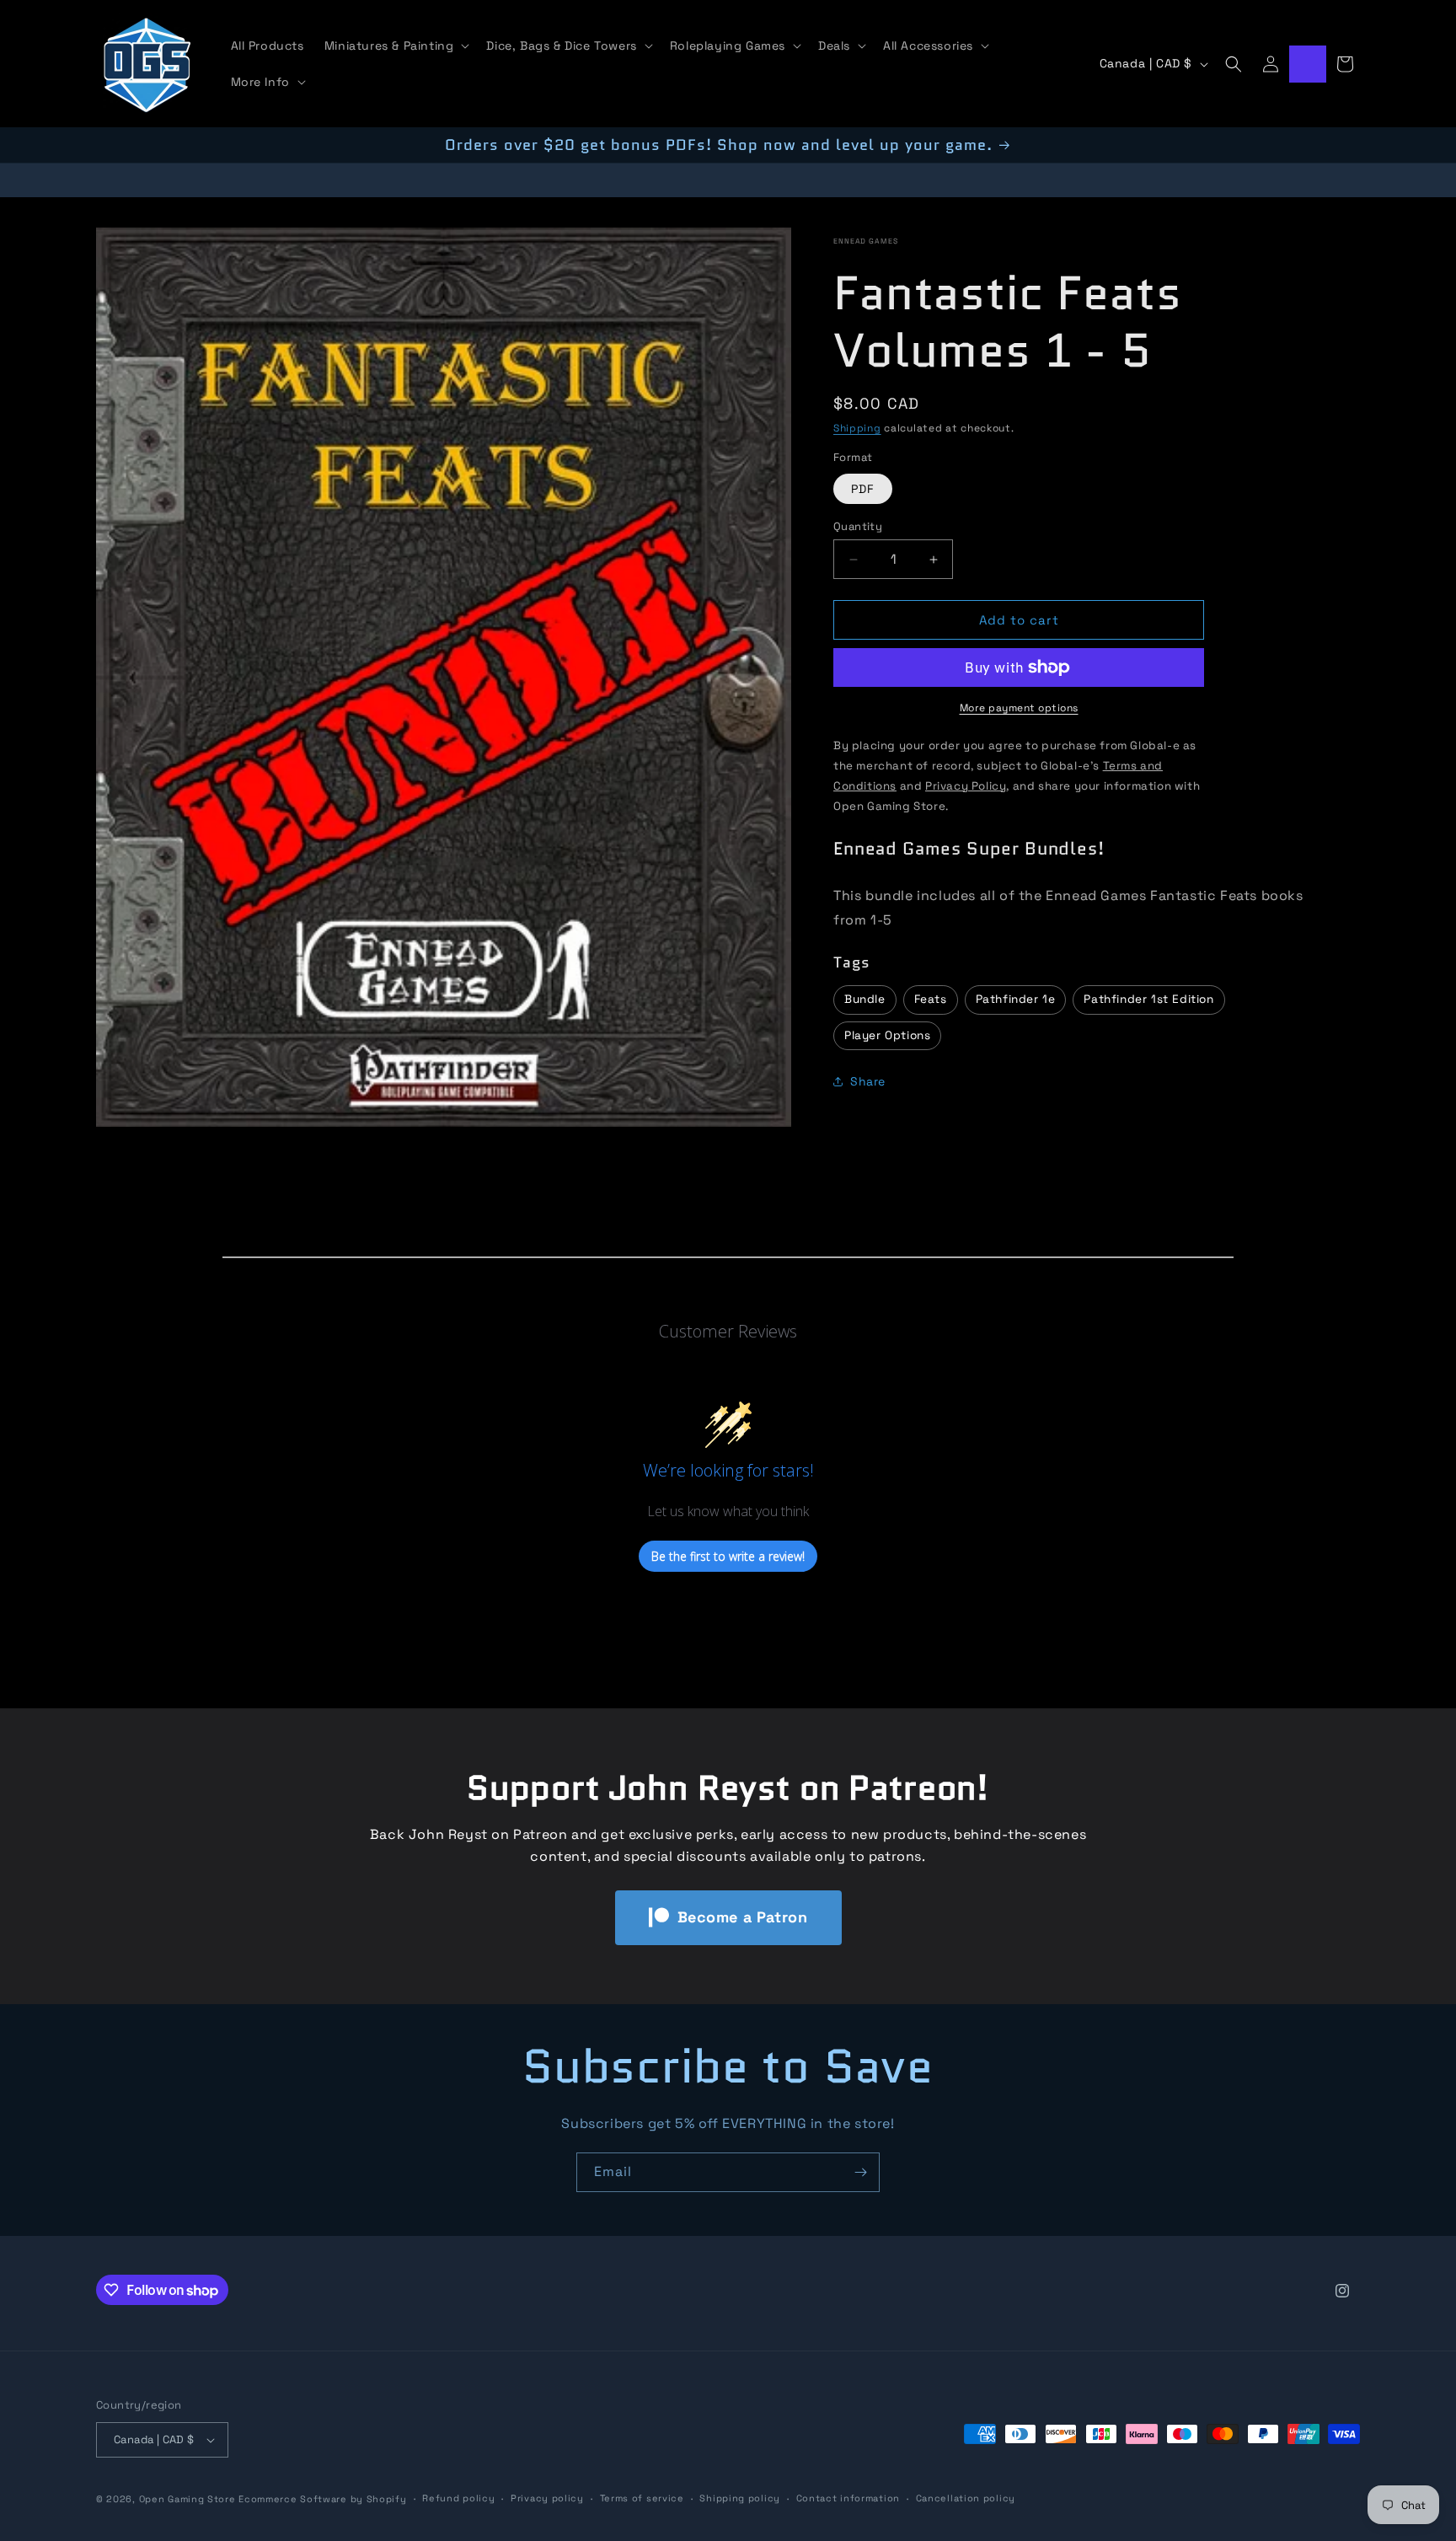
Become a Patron (743, 1917)
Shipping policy (740, 2499)
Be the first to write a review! (728, 1556)
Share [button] (868, 1081)
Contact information (848, 2499)
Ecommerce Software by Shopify (322, 2499)
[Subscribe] (860, 2172)
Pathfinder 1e (1016, 999)
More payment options (1019, 708)
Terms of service (642, 2499)
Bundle (865, 999)
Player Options (887, 1035)
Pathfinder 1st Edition (1148, 999)
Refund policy (458, 2499)
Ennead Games (866, 241)
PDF (863, 489)
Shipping (857, 428)
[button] (396, 46)
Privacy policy (547, 2499)
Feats (931, 999)
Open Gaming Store (187, 2499)
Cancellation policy (966, 2499)
